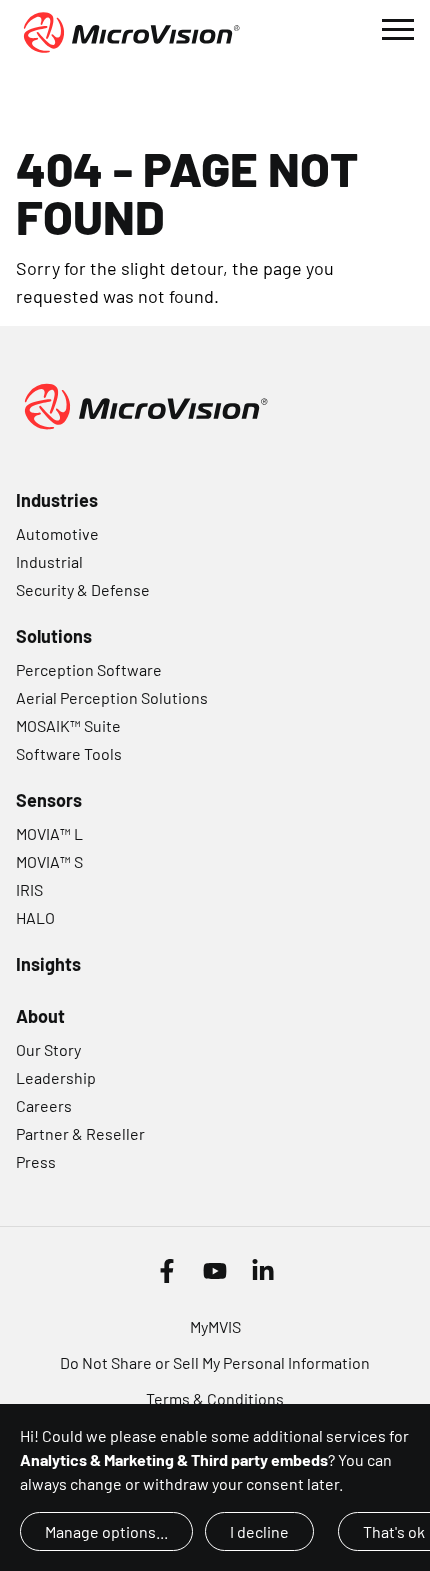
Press (36, 1161)
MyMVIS (215, 1326)
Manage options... (106, 1531)
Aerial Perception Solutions (112, 697)
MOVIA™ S (49, 861)
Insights (48, 964)
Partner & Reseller (80, 1133)
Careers (44, 1105)
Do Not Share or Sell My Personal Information (215, 1362)
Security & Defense (83, 589)
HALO (35, 917)
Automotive (57, 533)
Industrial (49, 561)
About (40, 1016)
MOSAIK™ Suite (68, 725)
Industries (57, 500)
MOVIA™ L (49, 833)
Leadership (56, 1077)
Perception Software (89, 669)
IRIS (29, 889)
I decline (259, 1531)
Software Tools (69, 753)
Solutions (54, 636)
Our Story (48, 1049)
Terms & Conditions (215, 1398)
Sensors (49, 800)
